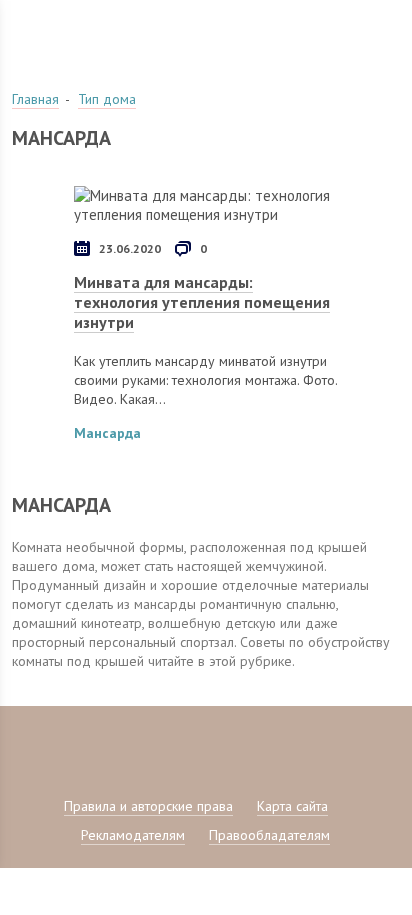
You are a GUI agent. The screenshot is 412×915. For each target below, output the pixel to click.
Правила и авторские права (148, 806)
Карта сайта (292, 806)
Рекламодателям (133, 835)
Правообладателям (269, 835)
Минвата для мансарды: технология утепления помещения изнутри (202, 302)
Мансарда (107, 433)
